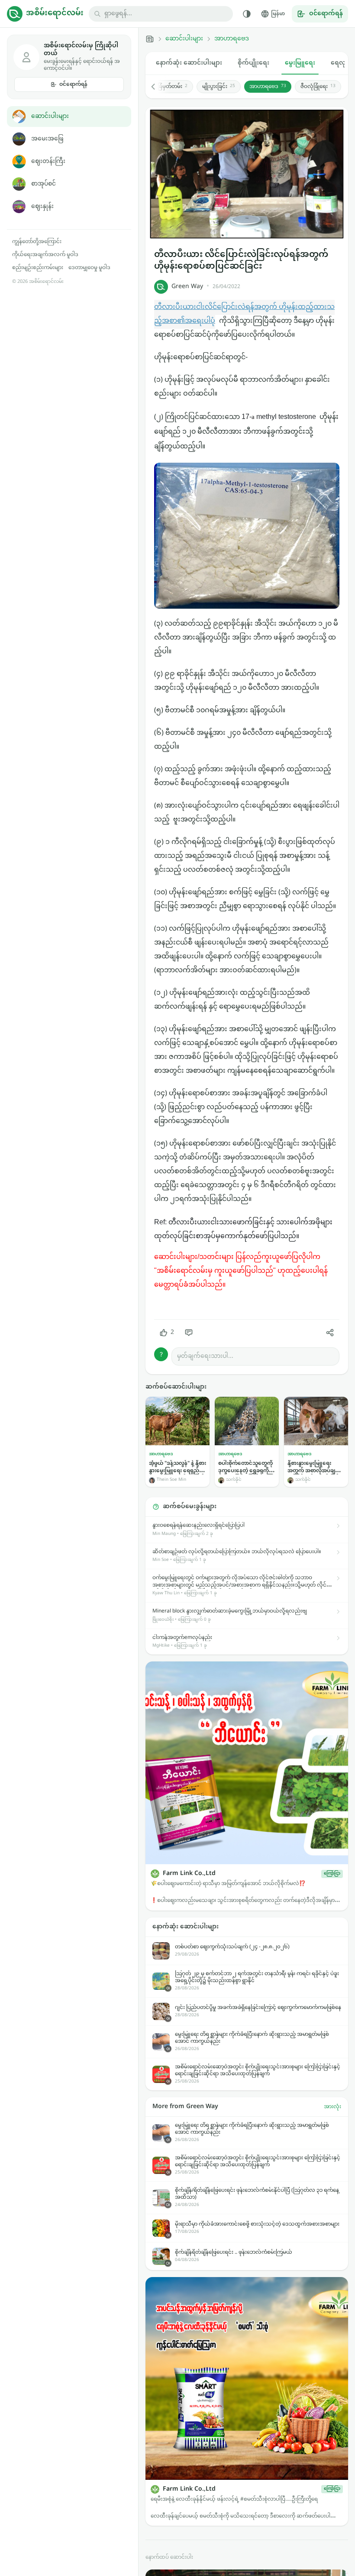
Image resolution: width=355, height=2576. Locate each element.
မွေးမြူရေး (300, 63)
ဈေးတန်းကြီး (48, 161)
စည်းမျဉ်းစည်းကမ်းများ (38, 268)
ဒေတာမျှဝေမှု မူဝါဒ (89, 268)
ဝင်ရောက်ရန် (73, 84)
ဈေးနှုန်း (42, 206)
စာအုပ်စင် (44, 184)
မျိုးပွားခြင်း (219, 87)
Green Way (187, 287)
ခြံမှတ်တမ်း (173, 87)
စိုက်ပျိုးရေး (253, 63)
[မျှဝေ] (330, 1333)
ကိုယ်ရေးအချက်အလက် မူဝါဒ (45, 255)
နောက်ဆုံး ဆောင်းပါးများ (189, 63)
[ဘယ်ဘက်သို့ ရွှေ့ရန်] (158, 87)
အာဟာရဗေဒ (232, 39)
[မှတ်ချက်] (189, 1333)
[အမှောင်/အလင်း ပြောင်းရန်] (247, 14)
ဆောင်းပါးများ (50, 116)
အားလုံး (332, 2107)
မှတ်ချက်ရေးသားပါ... (205, 1356)
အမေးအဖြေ (47, 139)
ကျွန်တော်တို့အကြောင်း (37, 242)
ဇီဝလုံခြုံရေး (318, 87)
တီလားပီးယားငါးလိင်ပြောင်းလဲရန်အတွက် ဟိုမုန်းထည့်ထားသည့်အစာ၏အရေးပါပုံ (244, 314)
